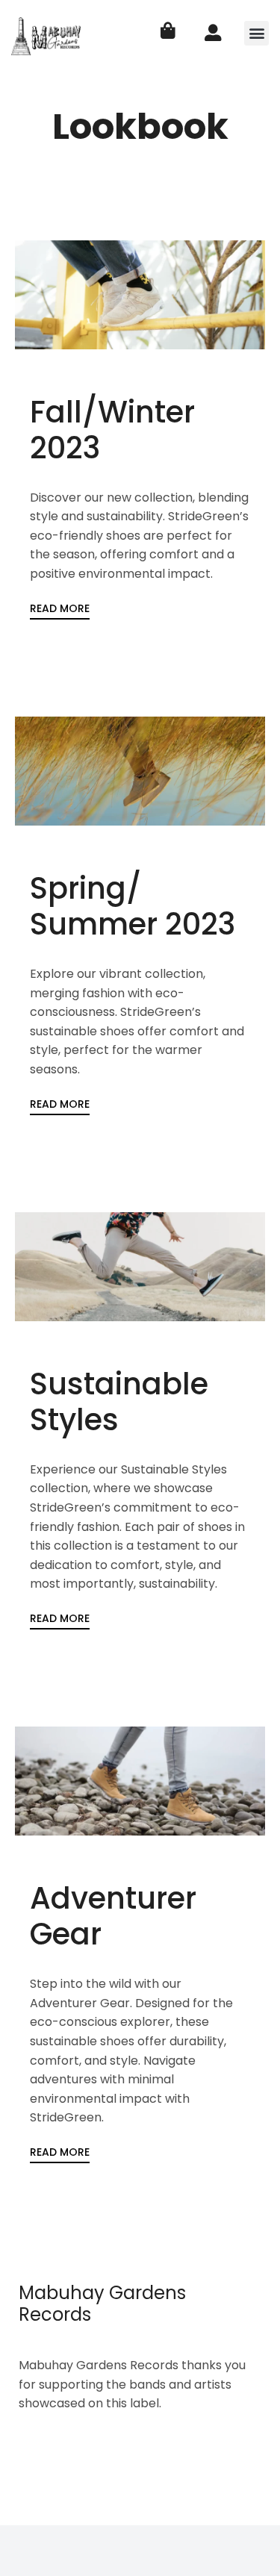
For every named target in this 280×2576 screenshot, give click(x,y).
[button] (256, 33)
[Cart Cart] (168, 31)
